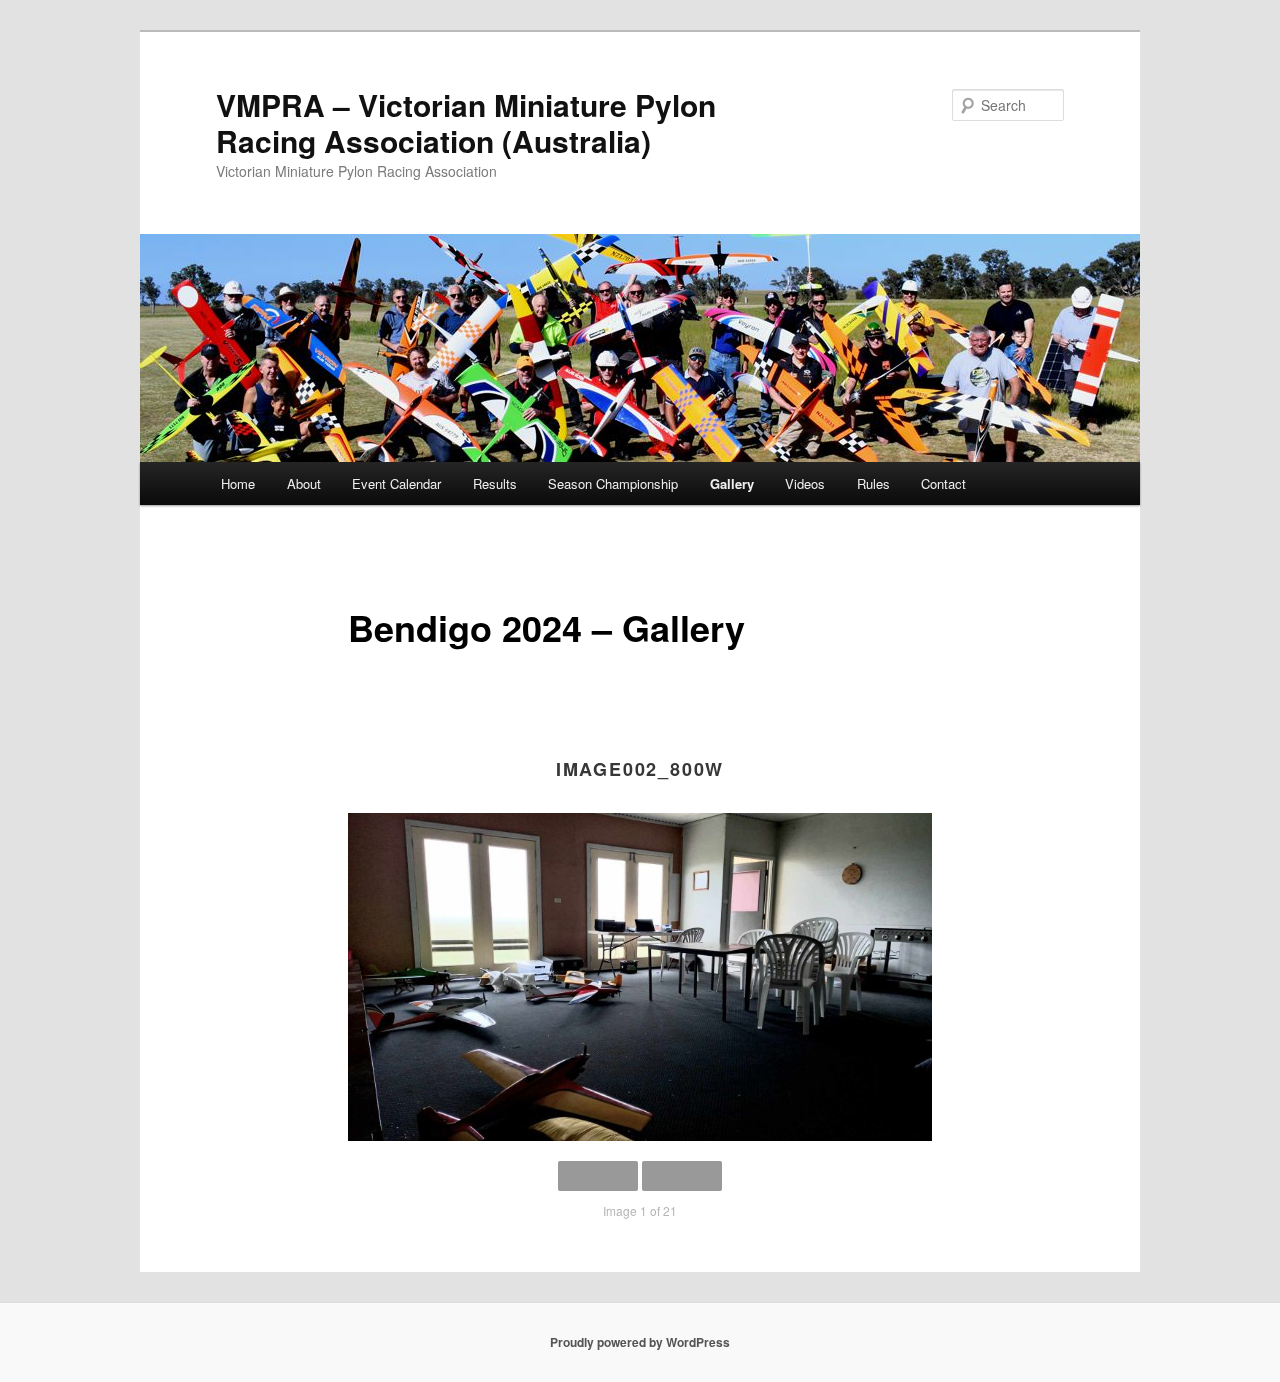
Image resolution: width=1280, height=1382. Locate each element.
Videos (805, 483)
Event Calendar (396, 483)
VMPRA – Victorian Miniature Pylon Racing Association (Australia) (466, 122)
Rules (873, 483)
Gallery (732, 483)
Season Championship (613, 483)
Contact (943, 483)
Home (238, 483)
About (304, 483)
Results (495, 483)
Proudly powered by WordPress (640, 1342)
